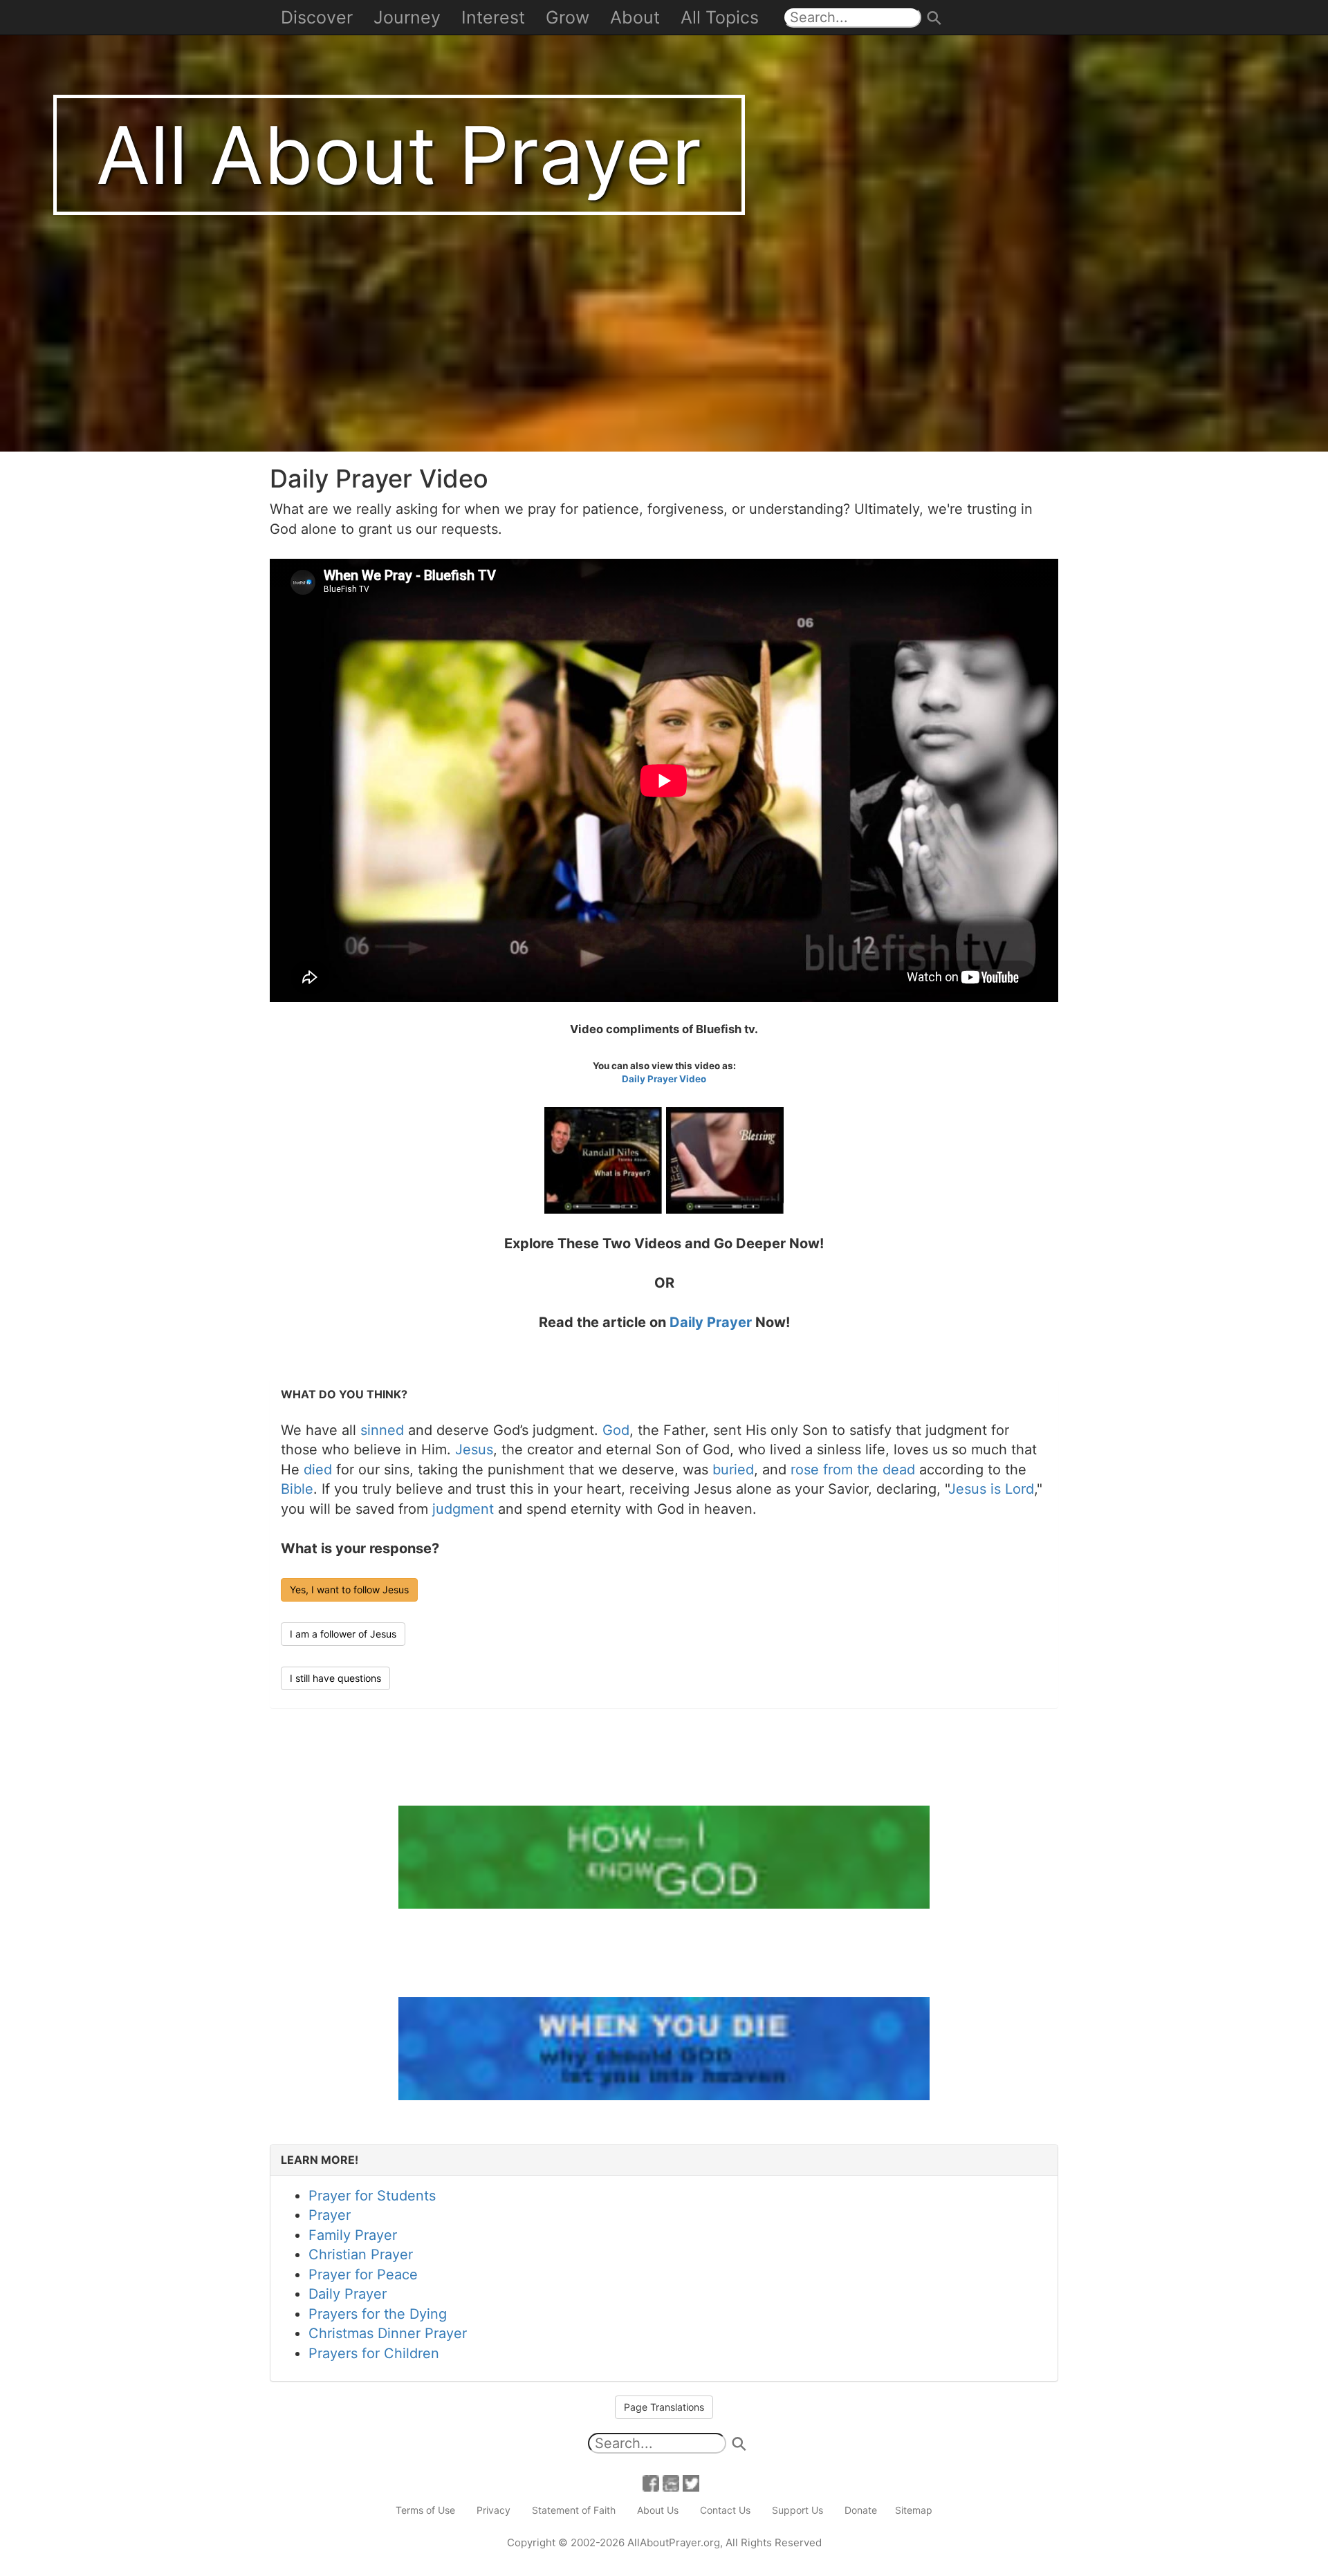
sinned (382, 1430)
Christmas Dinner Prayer (388, 2333)
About (635, 17)
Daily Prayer (711, 1322)
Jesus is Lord (991, 1489)
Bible (297, 1489)
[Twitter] (691, 2482)
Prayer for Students (372, 2196)
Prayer (330, 2215)
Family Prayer (353, 2235)
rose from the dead (853, 1470)
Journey (407, 17)
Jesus (474, 1449)
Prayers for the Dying (378, 2314)
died (318, 1470)
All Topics (720, 17)
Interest (493, 17)
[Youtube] (671, 2482)
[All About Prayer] (664, 225)
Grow (568, 17)
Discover (317, 17)
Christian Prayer (361, 2254)
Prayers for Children (374, 2353)
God (616, 1430)
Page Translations (664, 2407)
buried (733, 1470)
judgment (463, 1509)
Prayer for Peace (363, 2274)
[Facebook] (651, 2482)
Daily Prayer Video (664, 1079)
